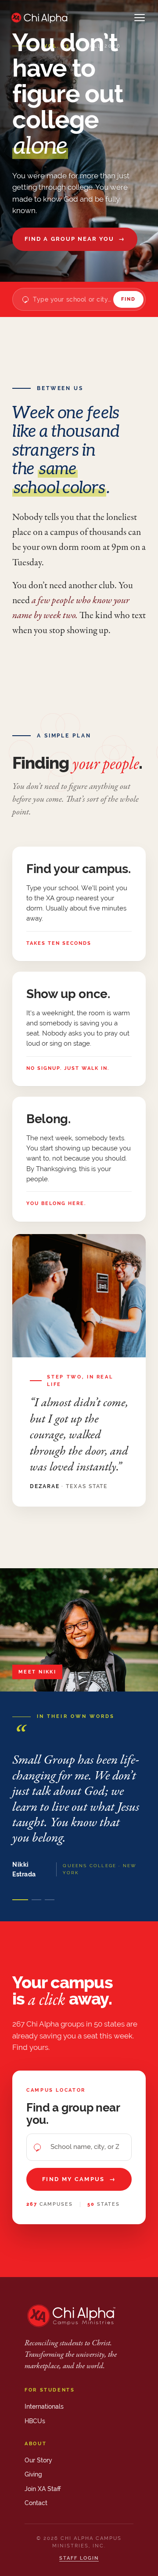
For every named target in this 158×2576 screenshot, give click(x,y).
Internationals (44, 2406)
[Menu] (140, 18)
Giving (33, 2474)
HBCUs (35, 2421)
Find (128, 299)
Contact (36, 2503)
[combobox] (73, 299)
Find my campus (79, 2179)
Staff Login (79, 2558)
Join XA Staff (43, 2489)
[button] (20, 1900)
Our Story (38, 2460)
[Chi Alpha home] (39, 18)
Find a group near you (75, 239)
